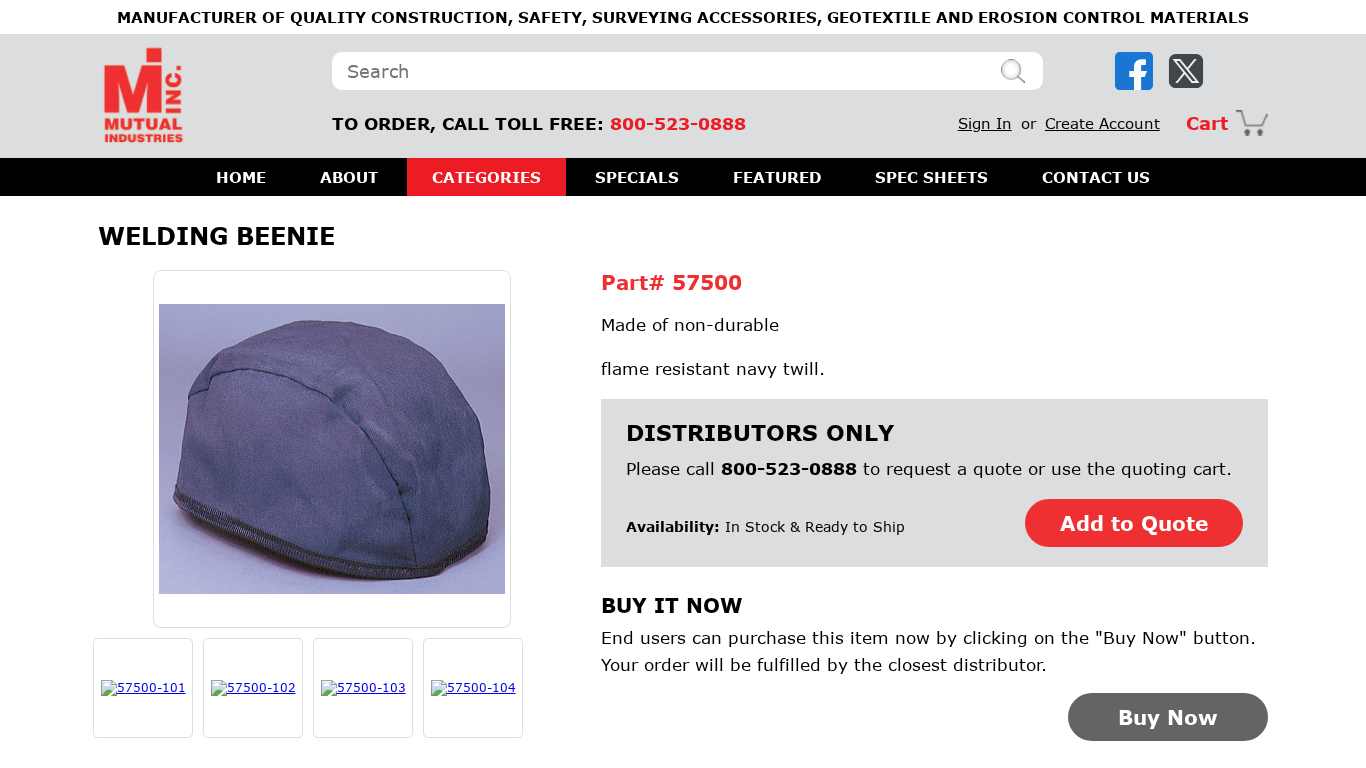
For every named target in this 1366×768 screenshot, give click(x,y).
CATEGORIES (486, 177)
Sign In (985, 123)
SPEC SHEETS (931, 177)
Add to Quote (1134, 523)
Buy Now (1168, 717)
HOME (241, 177)
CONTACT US (1096, 177)
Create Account (1102, 123)
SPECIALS (637, 177)
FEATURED (777, 177)
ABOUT (349, 177)
